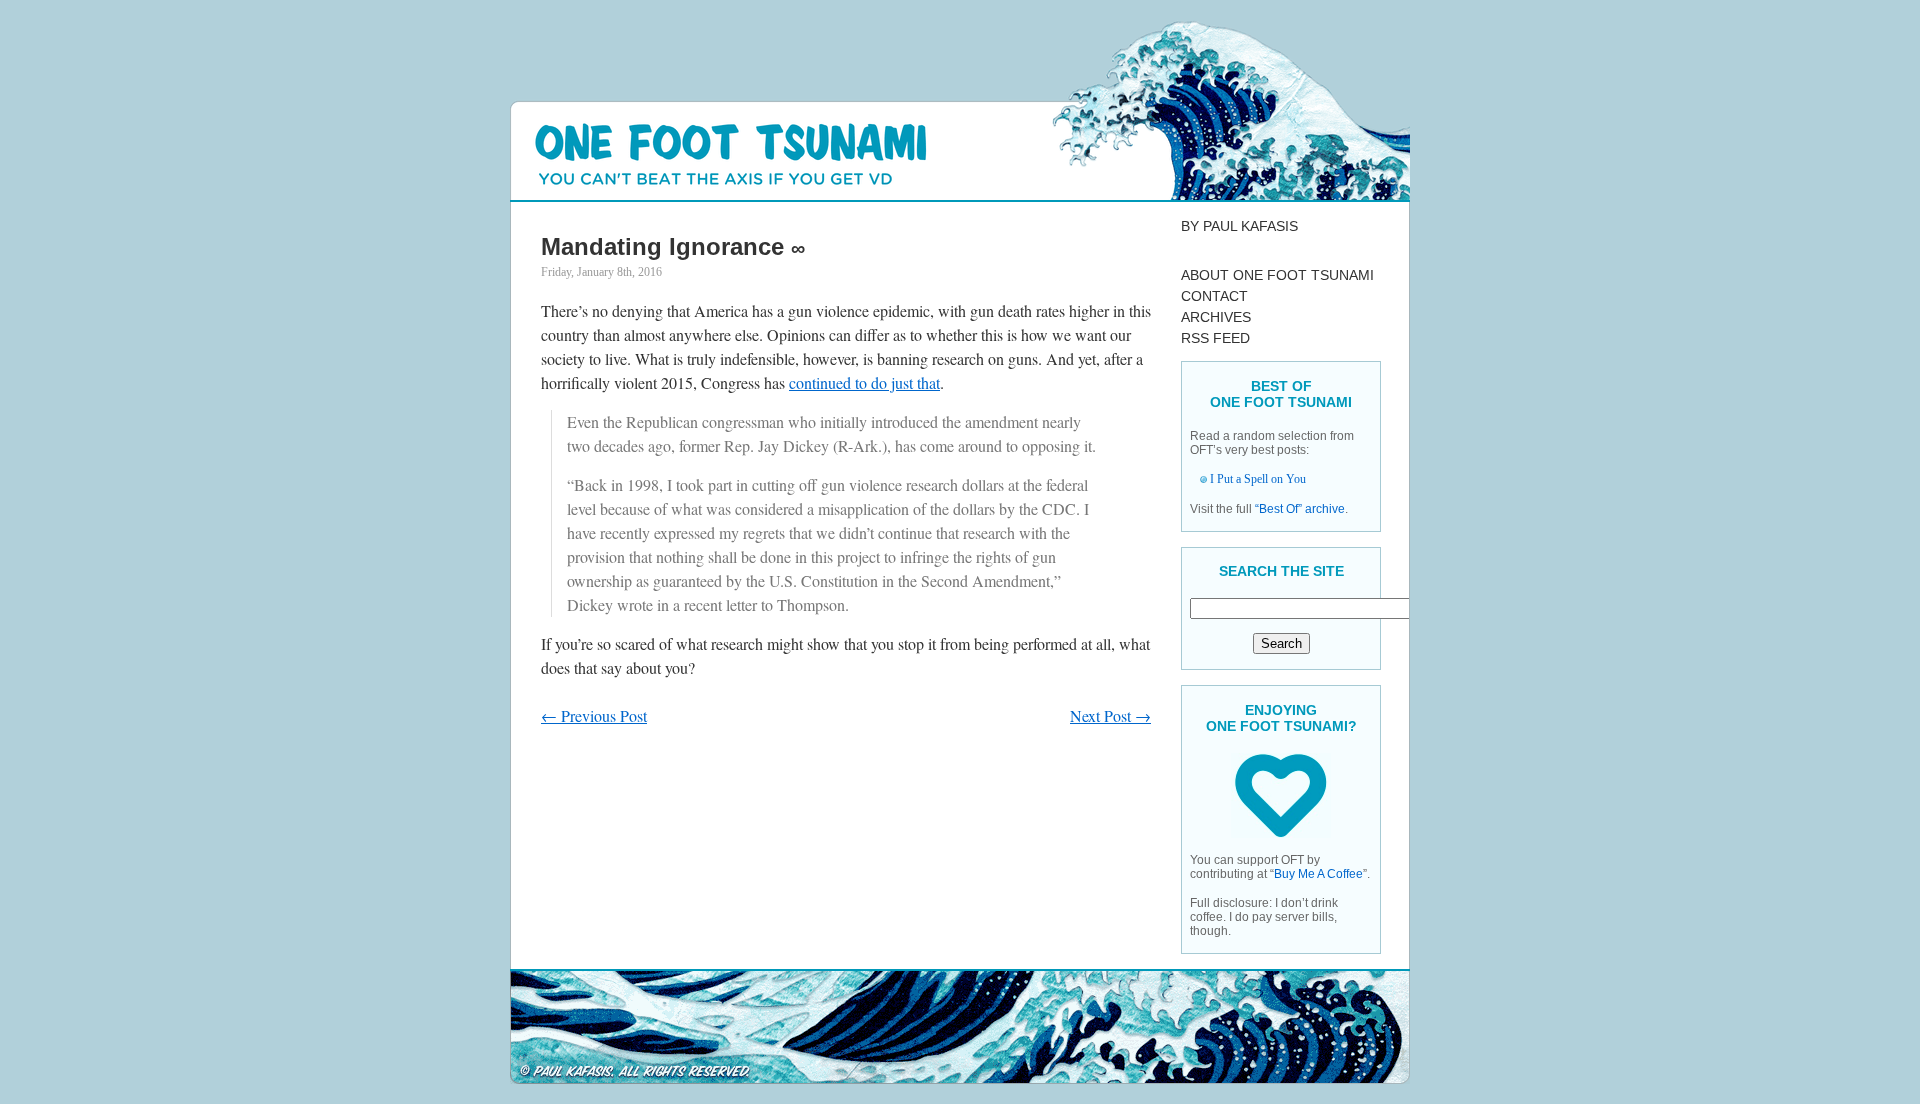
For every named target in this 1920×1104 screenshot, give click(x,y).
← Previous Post (594, 715)
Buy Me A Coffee (1318, 874)
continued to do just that (864, 382)
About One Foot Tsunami (1277, 275)
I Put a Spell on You (1258, 479)
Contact (1214, 296)
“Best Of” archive (1300, 509)
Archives (1216, 317)
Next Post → (1110, 715)
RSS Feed (1215, 338)
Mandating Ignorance (662, 246)
